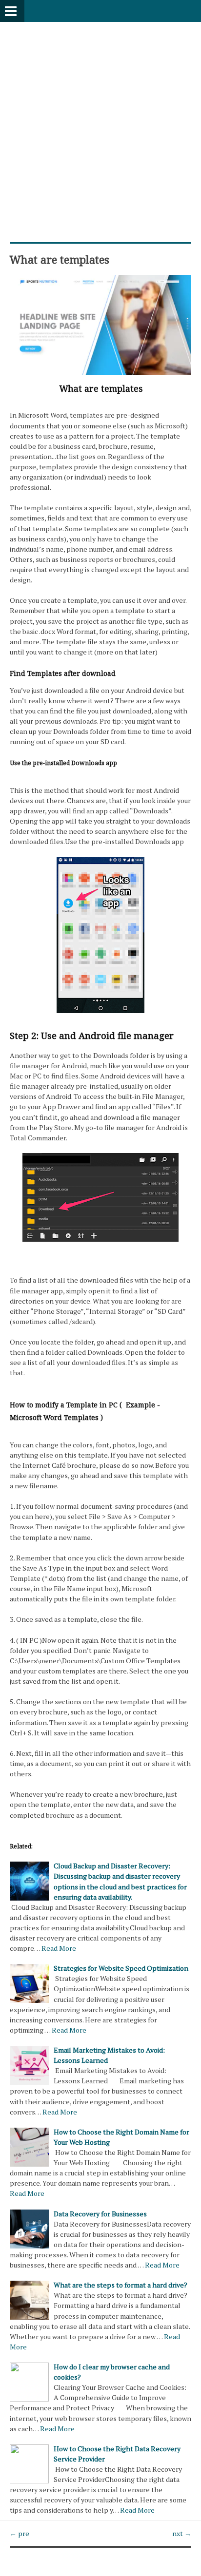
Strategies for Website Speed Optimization (121, 1968)
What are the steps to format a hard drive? (121, 2285)
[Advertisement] (100, 122)
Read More (59, 1948)
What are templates (60, 259)
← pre (20, 2533)
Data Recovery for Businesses (100, 2214)
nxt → (182, 2533)
